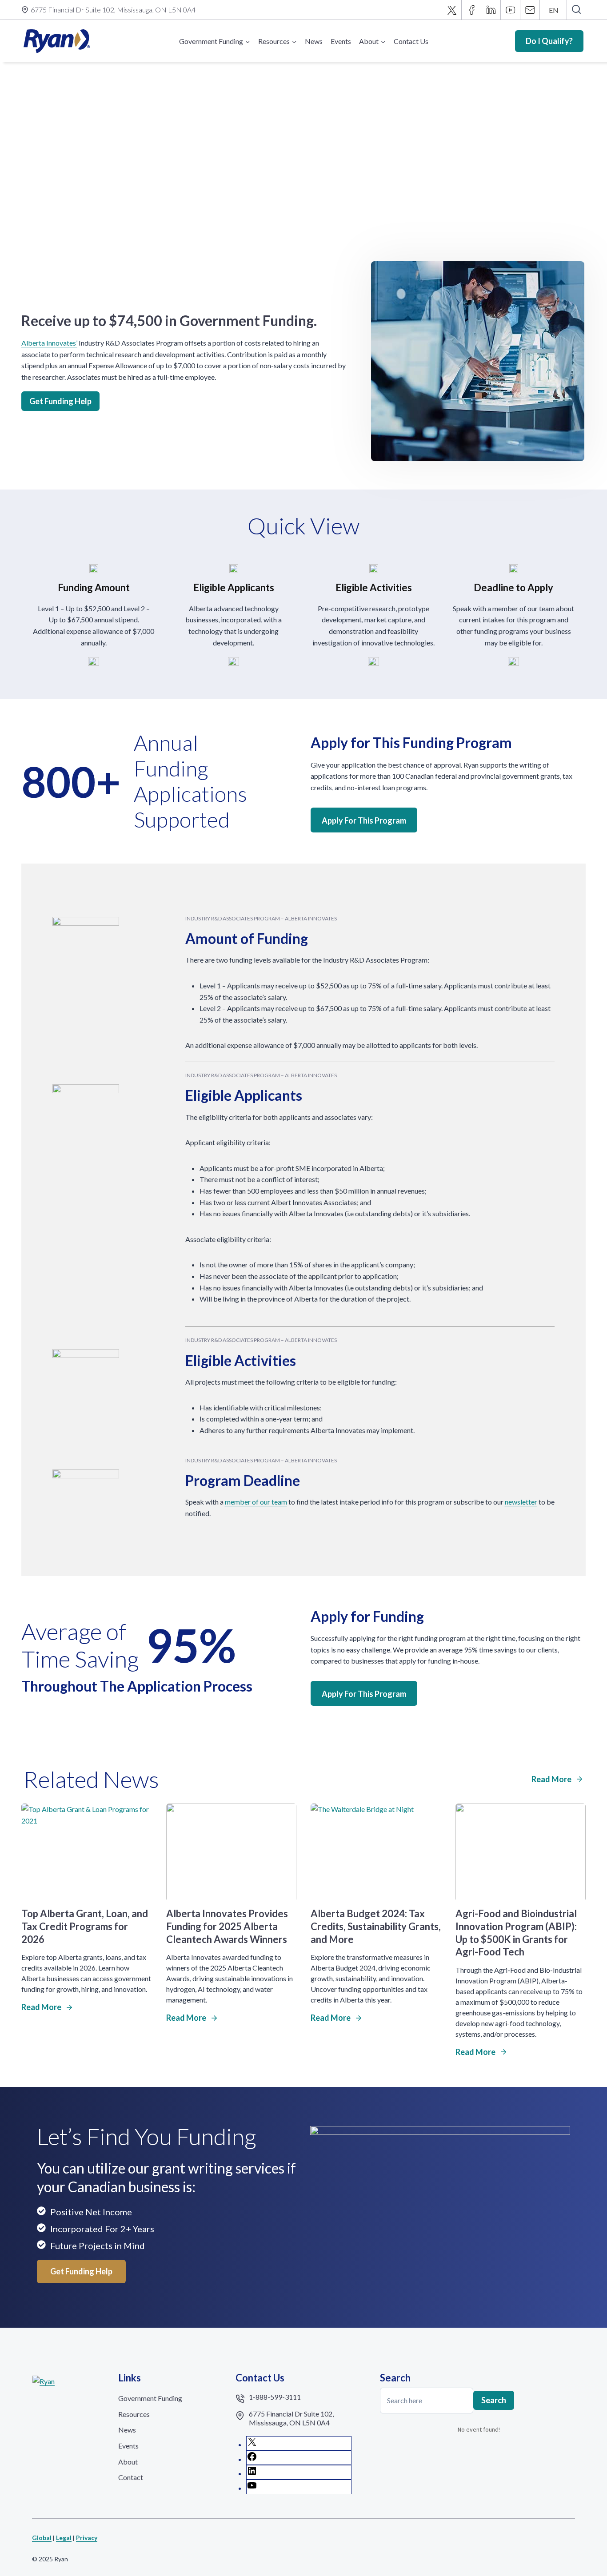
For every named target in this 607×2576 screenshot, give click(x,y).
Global (42, 2538)
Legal (64, 2538)
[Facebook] (471, 10)
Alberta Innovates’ (49, 343)
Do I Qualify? (549, 41)
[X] (452, 10)
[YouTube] (511, 10)
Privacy (87, 2538)
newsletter (521, 1502)
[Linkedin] (491, 10)
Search (494, 2400)
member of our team (256, 1502)
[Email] (530, 10)
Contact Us (411, 41)
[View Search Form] (576, 10)
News (314, 41)
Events (341, 41)
